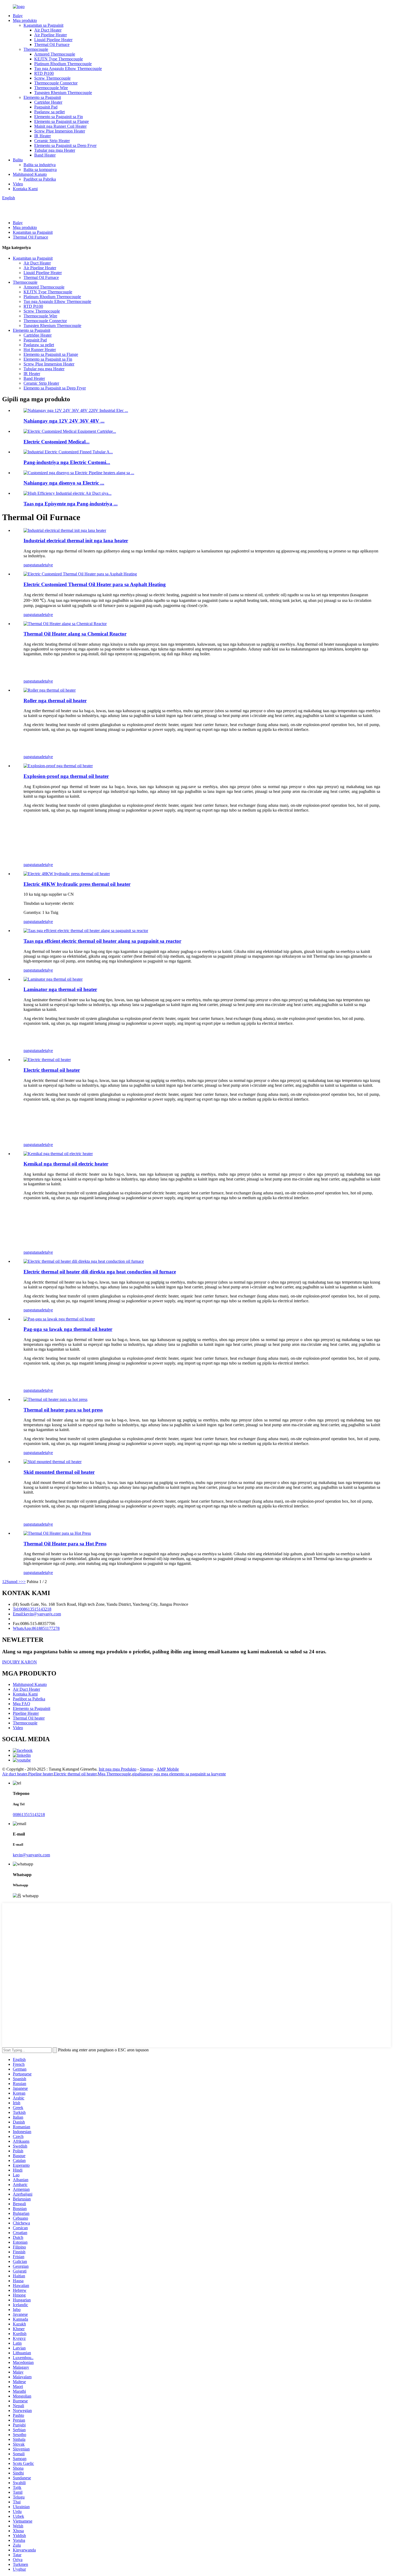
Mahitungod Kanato (30, 174)
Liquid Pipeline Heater (53, 40)
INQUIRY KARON (20, 1662)
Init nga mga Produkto (117, 1769)
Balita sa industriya (40, 165)
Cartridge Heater (48, 102)
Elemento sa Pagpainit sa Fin (59, 117)
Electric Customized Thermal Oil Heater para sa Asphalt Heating (95, 584)
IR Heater (43, 136)
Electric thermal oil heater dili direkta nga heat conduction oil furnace (100, 1272)
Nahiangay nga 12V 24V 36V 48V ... (64, 421)
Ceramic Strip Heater (52, 141)
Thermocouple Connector (56, 83)
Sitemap (147, 1769)
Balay (18, 16)
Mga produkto (25, 20)
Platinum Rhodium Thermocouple (63, 64)
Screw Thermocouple (52, 78)
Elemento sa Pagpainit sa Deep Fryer (65, 145)
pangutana (32, 565)
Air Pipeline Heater (51, 35)
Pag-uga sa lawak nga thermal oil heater (68, 1329)
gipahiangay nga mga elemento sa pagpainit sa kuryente (179, 1774)
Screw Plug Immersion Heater (60, 131)
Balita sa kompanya (40, 169)
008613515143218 (29, 1815)
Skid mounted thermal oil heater (59, 1472)
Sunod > (14, 1582)
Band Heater (45, 155)
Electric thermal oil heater (52, 1070)
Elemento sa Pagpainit (42, 97)
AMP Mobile (168, 1769)
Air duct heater (15, 1774)
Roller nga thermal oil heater (55, 701)
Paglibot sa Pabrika (40, 179)
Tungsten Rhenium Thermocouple (63, 93)
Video (18, 184)
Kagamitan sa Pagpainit (43, 25)
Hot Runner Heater (40, 350)
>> (23, 1582)
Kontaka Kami (25, 189)
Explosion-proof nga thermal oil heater (66, 776)
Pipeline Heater (26, 1713)
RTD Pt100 (44, 73)
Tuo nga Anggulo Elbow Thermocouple (68, 69)
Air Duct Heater (48, 30)
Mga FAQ (22, 1704)
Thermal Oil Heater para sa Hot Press (65, 1544)
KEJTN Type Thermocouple (59, 59)
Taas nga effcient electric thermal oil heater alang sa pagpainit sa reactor (102, 941)
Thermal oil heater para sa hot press (63, 1410)
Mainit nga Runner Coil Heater (60, 126)
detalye (47, 565)
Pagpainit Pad (46, 107)
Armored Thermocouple (55, 54)
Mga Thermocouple (114, 1774)
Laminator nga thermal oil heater (60, 989)
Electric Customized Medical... (57, 442)
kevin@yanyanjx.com (31, 1855)
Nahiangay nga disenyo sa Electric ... (64, 483)
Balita (18, 160)
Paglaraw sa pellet (49, 112)
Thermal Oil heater (29, 1718)
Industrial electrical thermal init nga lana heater (76, 541)
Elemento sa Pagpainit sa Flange (61, 121)
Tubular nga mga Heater (55, 150)
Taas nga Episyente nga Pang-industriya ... (71, 504)
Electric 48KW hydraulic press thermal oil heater (77, 884)
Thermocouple (36, 49)
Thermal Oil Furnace (52, 44)
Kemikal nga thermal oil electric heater (66, 1164)
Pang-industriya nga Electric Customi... (67, 462)
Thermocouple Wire (51, 88)
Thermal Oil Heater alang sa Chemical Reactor (75, 634)
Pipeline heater (40, 1774)
